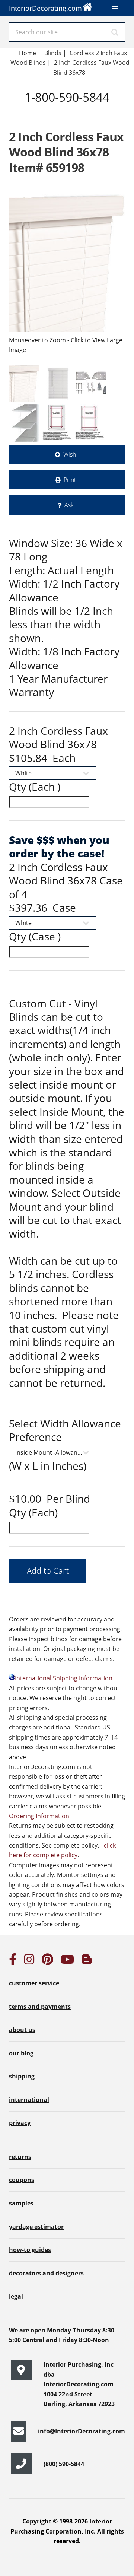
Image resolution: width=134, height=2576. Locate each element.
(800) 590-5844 (64, 2464)
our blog (21, 2053)
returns (20, 2157)
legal (16, 2296)
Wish (70, 454)
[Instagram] (29, 1962)
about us (22, 2030)
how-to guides (30, 2250)
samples (21, 2203)
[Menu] (115, 8)
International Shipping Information (64, 1678)
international (29, 2100)
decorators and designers (46, 2273)
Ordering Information (39, 1816)
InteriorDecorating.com (45, 8)
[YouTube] (67, 1962)
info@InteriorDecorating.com (82, 2431)
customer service (34, 1983)
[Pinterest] (47, 1962)
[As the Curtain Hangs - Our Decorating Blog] (87, 1962)
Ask (69, 505)
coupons (22, 2180)
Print (70, 480)
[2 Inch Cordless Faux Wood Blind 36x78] (67, 263)
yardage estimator (36, 2227)
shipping (22, 2076)
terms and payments (40, 2007)
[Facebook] (13, 1962)
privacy (20, 2123)
